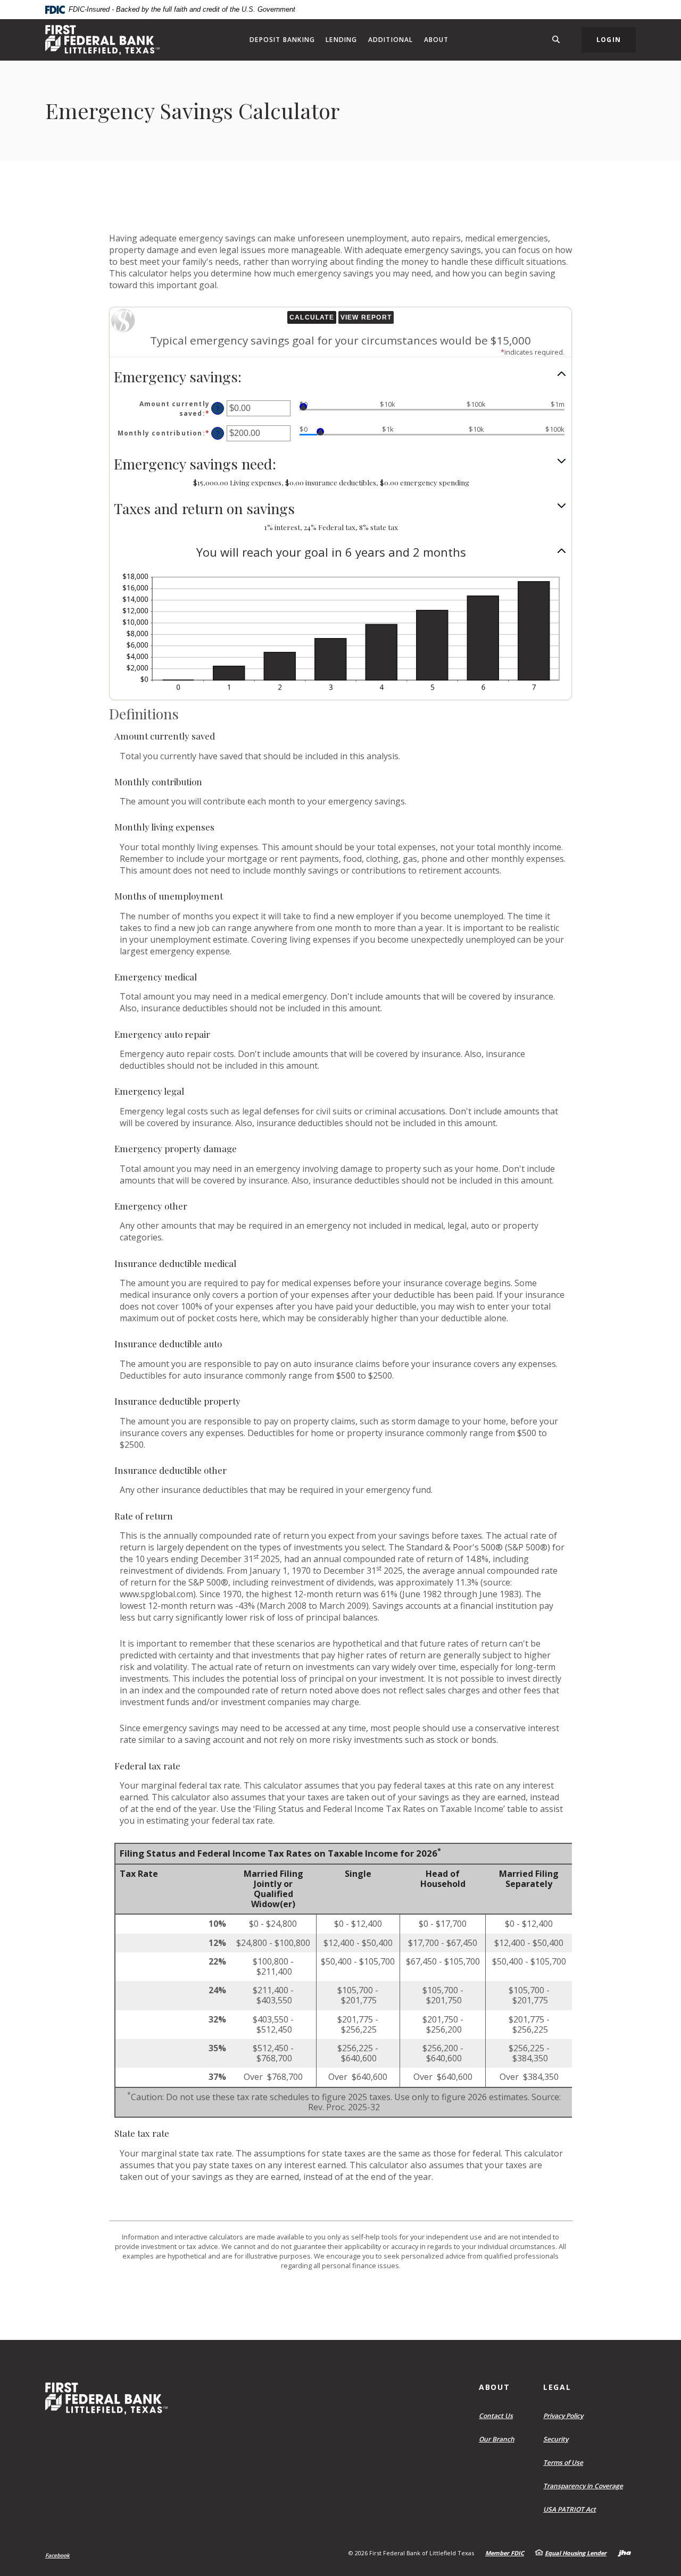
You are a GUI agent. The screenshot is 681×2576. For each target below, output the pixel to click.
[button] (340, 377)
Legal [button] (557, 2387)
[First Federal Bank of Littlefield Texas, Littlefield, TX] (102, 40)
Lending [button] (341, 40)
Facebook (57, 2555)
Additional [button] (391, 40)
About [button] (437, 40)
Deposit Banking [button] (282, 40)
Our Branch (497, 2439)
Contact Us (496, 2416)
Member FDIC (505, 2553)
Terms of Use (563, 2462)
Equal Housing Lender (576, 2553)
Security (556, 2439)
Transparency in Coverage (586, 2486)
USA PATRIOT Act (570, 2509)
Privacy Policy (563, 2416)
